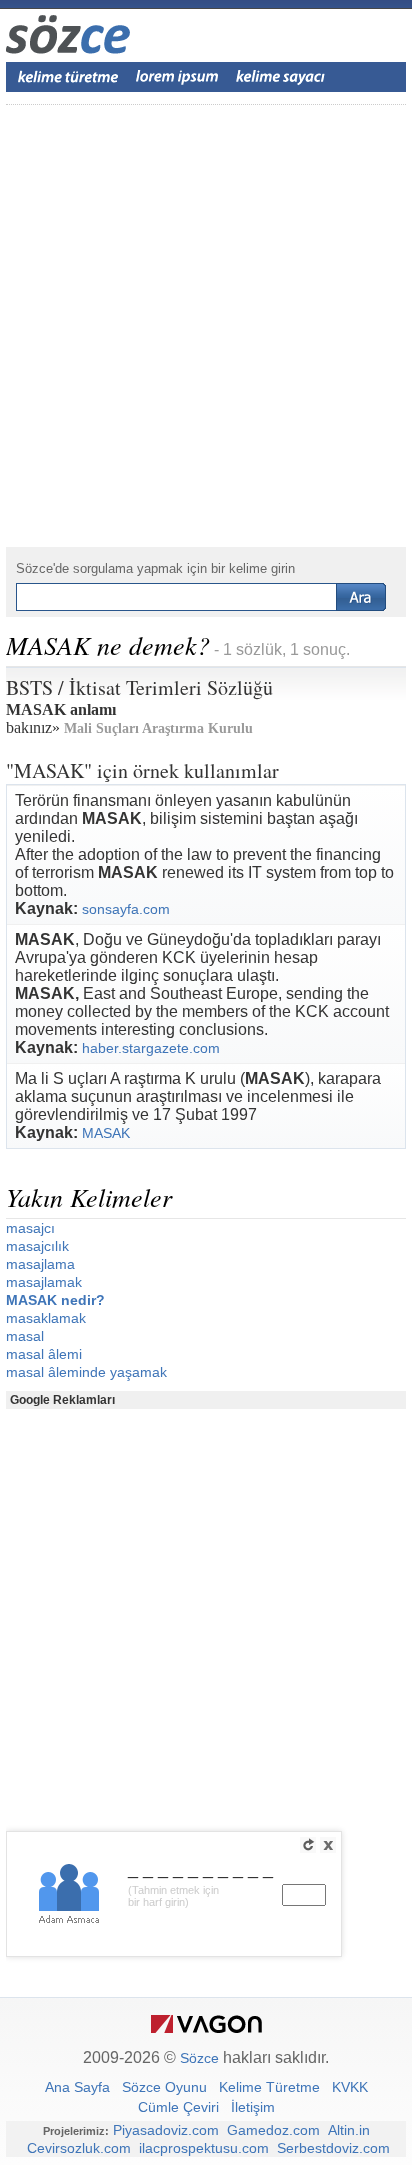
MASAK (106, 1133)
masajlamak (44, 1282)
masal (25, 1336)
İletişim (253, 2107)
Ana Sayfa (77, 2087)
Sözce (199, 2058)
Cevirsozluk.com (79, 2148)
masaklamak (46, 1318)
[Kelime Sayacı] (281, 77)
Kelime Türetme (269, 2087)
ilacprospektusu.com (204, 2148)
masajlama (40, 1264)
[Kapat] (328, 1845)
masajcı (30, 1228)
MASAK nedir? (55, 1300)
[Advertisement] (206, 326)
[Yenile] (308, 1845)
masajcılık (37, 1246)
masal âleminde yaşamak (86, 1372)
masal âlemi (44, 1354)
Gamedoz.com (273, 2130)
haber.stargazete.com (151, 1048)
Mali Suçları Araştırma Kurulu (158, 728)
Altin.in (349, 2130)
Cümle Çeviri (178, 2107)
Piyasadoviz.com (166, 2130)
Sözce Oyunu (164, 2087)
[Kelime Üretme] (68, 77)
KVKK (350, 2087)
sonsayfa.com (126, 909)
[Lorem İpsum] (177, 77)
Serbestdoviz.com (333, 2148)
